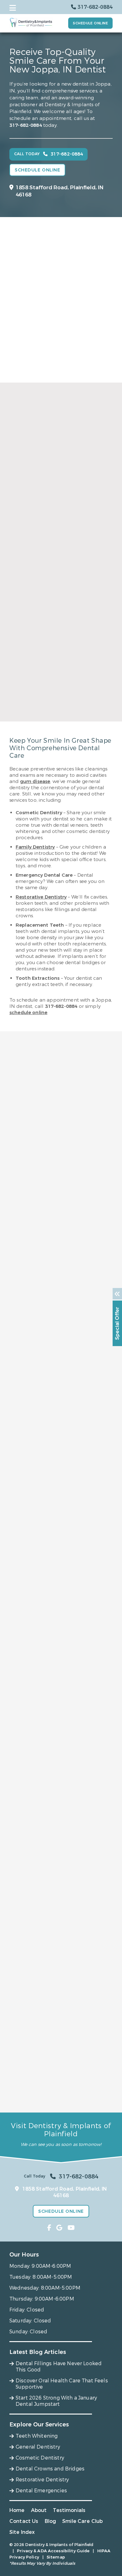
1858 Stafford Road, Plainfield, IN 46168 (60, 191)
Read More (59, 579)
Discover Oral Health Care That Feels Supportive (62, 2384)
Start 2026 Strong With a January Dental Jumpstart (56, 2401)
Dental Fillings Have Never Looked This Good (59, 2367)
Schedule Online (90, 23)
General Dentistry (38, 2447)
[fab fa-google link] (59, 2228)
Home (17, 2510)
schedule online (28, 1013)
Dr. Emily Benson (61, 559)
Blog (51, 2521)
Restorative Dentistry (41, 897)
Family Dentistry (35, 847)
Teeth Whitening (37, 2436)
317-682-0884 (26, 125)
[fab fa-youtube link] (71, 2228)
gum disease (35, 781)
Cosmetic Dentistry (40, 2458)
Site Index (22, 2532)
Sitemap (56, 2557)
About (39, 2510)
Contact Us (24, 2521)
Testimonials (69, 2510)
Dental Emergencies (41, 2491)
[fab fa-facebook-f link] (49, 2228)
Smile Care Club (82, 2521)
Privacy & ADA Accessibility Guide (53, 2551)
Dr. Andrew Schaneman (61, 708)
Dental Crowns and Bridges (50, 2469)
